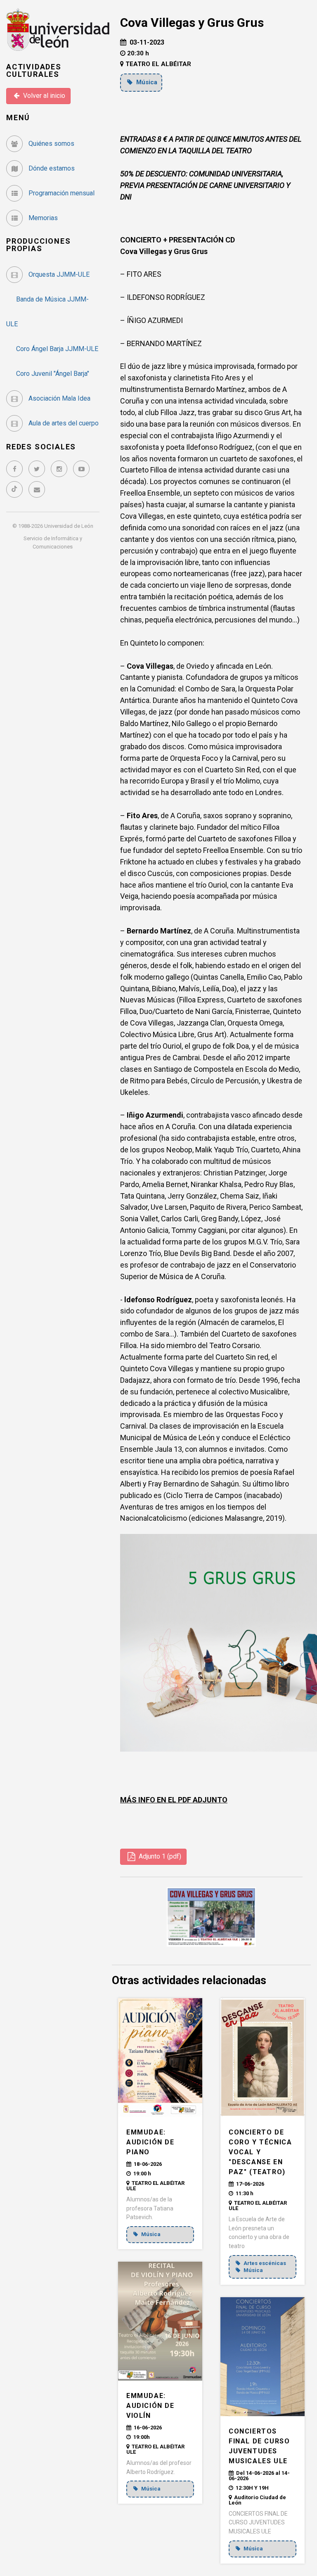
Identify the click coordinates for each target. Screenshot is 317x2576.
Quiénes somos (51, 144)
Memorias (42, 218)
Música (146, 82)
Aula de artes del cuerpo (63, 423)
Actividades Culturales (34, 70)
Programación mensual (61, 193)
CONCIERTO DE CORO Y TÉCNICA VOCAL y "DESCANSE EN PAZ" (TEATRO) (260, 2152)
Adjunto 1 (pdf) (159, 1856)
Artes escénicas (264, 2263)
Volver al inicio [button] (43, 96)
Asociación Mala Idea (59, 398)
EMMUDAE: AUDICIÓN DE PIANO (150, 2142)
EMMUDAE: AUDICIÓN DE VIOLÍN (150, 2406)
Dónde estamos (51, 168)
